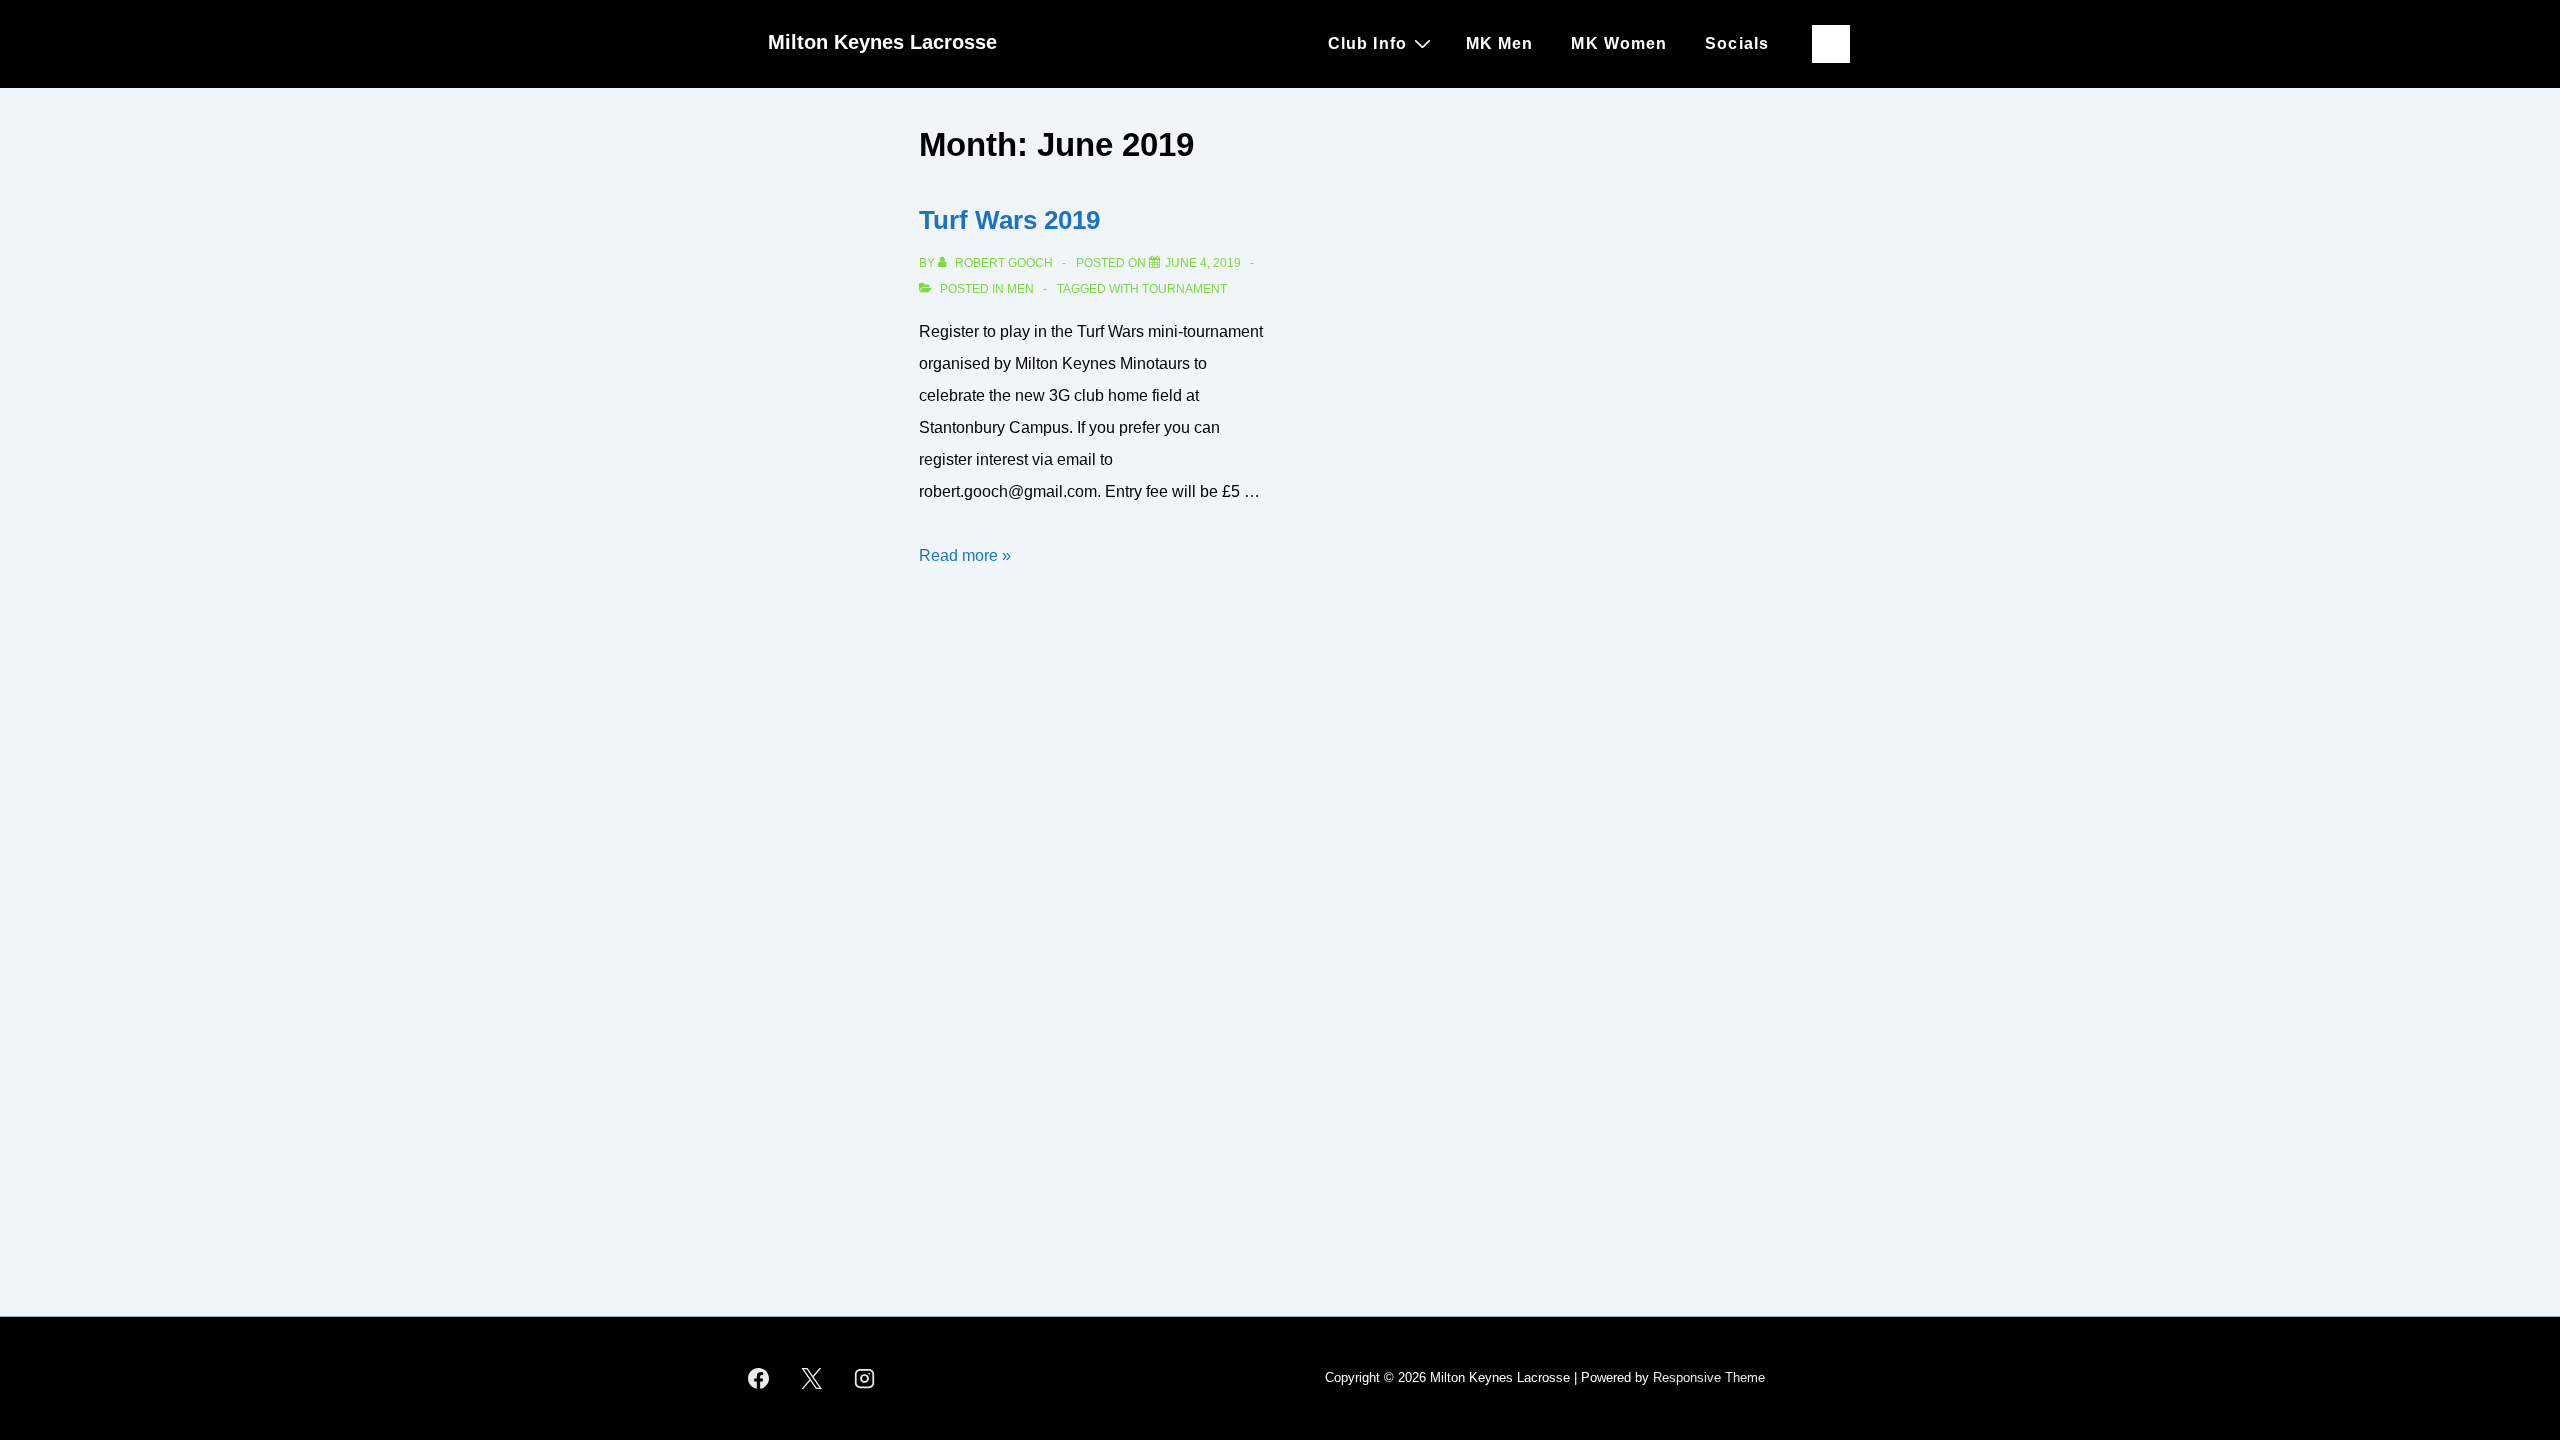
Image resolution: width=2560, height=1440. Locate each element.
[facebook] (759, 1379)
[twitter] (812, 1379)
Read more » (965, 555)
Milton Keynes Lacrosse (882, 42)
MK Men (1500, 43)
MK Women (1619, 43)
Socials (1737, 43)
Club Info (1367, 43)
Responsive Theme (1709, 1377)
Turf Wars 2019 (1009, 220)
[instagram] (865, 1379)
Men (1020, 289)
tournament (1184, 289)
